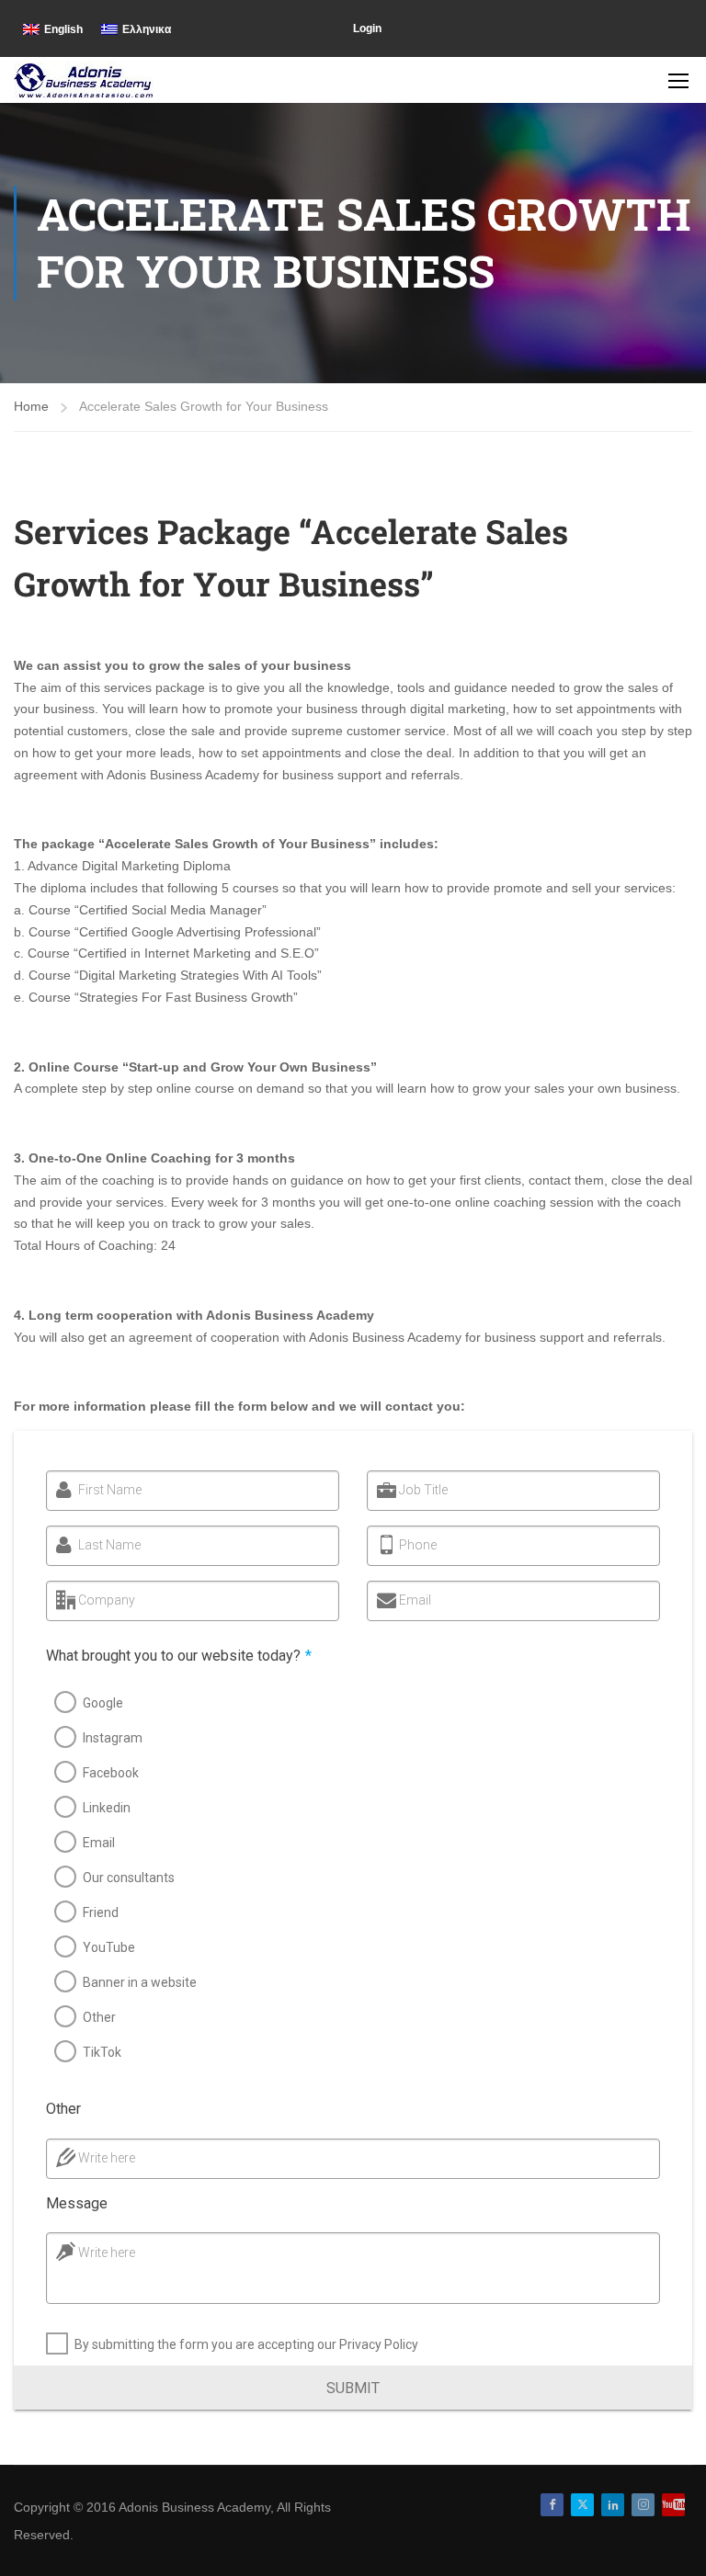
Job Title (423, 1490)
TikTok (102, 2052)
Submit (353, 2388)
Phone (418, 1545)
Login (367, 28)
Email (415, 1600)
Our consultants (129, 1878)
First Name (110, 1490)
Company (107, 1600)
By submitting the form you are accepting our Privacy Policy (246, 2344)
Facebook (111, 1773)
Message (77, 2203)
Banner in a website (140, 1982)
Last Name (109, 1545)
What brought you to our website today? (179, 1656)
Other (99, 2017)
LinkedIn (613, 2505)
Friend (101, 1912)
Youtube (673, 2505)
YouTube (109, 1947)
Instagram (113, 1738)
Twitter (582, 2505)
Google (103, 1703)
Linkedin (107, 1808)
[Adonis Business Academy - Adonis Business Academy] (85, 80)
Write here (107, 2158)
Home (31, 406)
